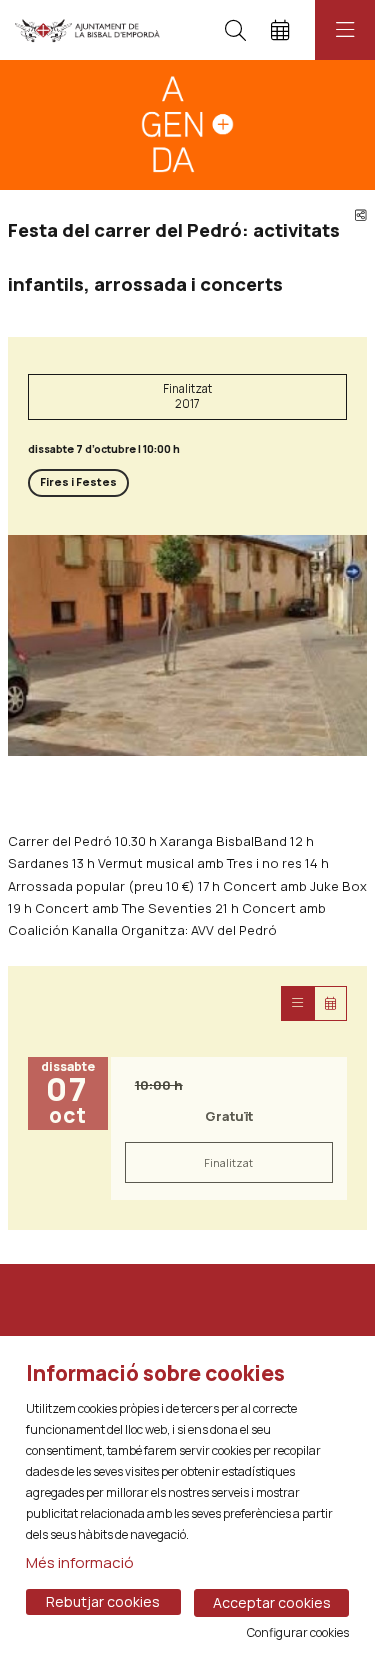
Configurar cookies (298, 1633)
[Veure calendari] (330, 1003)
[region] (187, 646)
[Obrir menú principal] (345, 30)
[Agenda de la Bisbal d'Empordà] (87, 30)
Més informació (80, 1562)
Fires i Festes (78, 482)
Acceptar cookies (272, 1602)
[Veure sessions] (297, 1003)
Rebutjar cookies (103, 1601)
